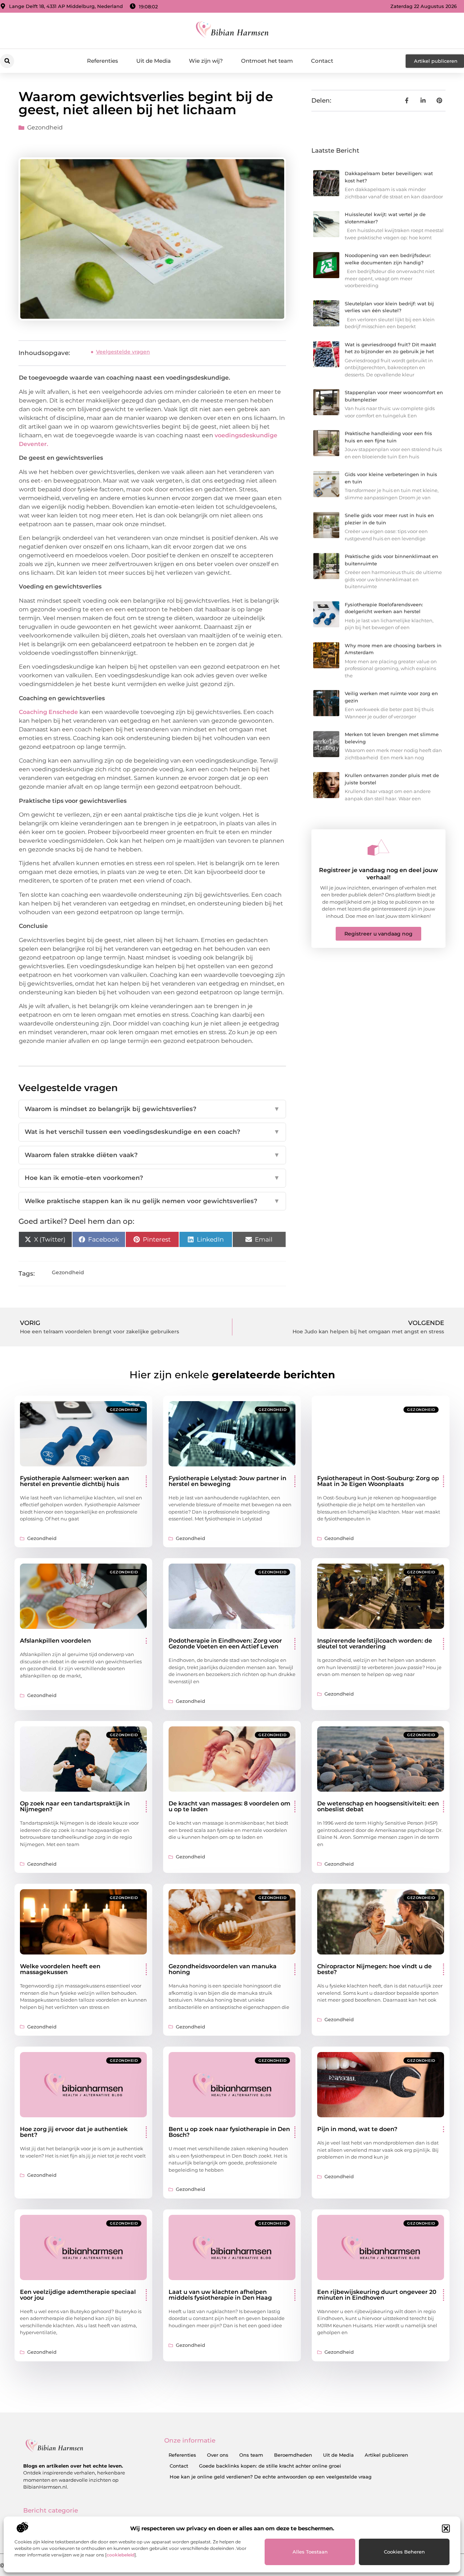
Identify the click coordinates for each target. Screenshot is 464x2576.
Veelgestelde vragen (123, 352)
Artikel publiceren (386, 2455)
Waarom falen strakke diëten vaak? (152, 1155)
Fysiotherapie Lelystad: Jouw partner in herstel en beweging (227, 1481)
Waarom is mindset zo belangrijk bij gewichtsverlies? (152, 1109)
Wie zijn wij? (206, 61)
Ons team (251, 2455)
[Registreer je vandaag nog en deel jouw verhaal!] (378, 847)
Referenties (103, 61)
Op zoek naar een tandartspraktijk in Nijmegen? (75, 1806)
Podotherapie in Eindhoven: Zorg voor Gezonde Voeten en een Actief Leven (225, 1644)
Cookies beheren (404, 2552)
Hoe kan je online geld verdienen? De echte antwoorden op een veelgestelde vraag (271, 2477)
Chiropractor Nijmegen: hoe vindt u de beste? (374, 1969)
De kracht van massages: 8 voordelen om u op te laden (229, 1806)
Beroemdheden (293, 2455)
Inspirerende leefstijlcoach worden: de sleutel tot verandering (375, 1644)
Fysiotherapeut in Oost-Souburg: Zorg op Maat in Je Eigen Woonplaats (378, 1481)
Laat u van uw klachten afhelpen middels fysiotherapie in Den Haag (220, 2295)
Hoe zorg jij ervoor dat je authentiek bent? (74, 2132)
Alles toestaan (310, 2552)
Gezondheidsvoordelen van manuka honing (223, 1969)
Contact (322, 61)
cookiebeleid (121, 2555)
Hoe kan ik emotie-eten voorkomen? (152, 1178)
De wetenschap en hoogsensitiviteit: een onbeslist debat (378, 1806)
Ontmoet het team (267, 61)
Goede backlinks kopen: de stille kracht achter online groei (270, 2466)
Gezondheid (45, 127)
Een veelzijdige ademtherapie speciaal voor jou (78, 2295)
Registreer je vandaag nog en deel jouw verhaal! (378, 874)
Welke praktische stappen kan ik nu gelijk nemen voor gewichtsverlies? (152, 1201)
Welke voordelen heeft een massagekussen (60, 1969)
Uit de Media (154, 61)
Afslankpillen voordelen (55, 1641)
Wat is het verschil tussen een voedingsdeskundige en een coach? (152, 1132)
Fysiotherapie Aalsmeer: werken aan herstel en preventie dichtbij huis (74, 1481)
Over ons (218, 2455)
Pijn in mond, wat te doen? (357, 2129)
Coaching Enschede (48, 712)
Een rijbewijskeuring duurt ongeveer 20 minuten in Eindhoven (377, 2295)
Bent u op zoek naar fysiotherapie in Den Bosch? (229, 2132)
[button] (446, 2528)
